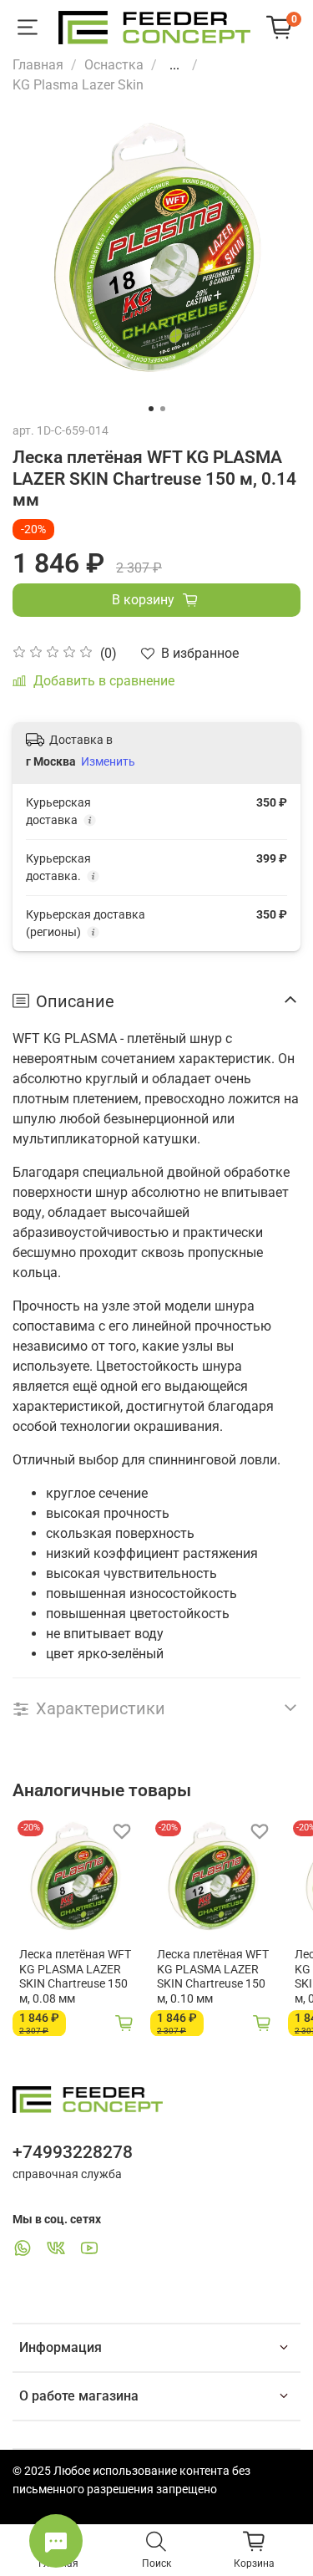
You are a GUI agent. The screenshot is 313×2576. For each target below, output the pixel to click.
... (174, 65)
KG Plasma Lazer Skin (78, 85)
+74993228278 (73, 2152)
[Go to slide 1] (151, 409)
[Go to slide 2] (163, 409)
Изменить (108, 761)
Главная (38, 65)
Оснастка (114, 65)
